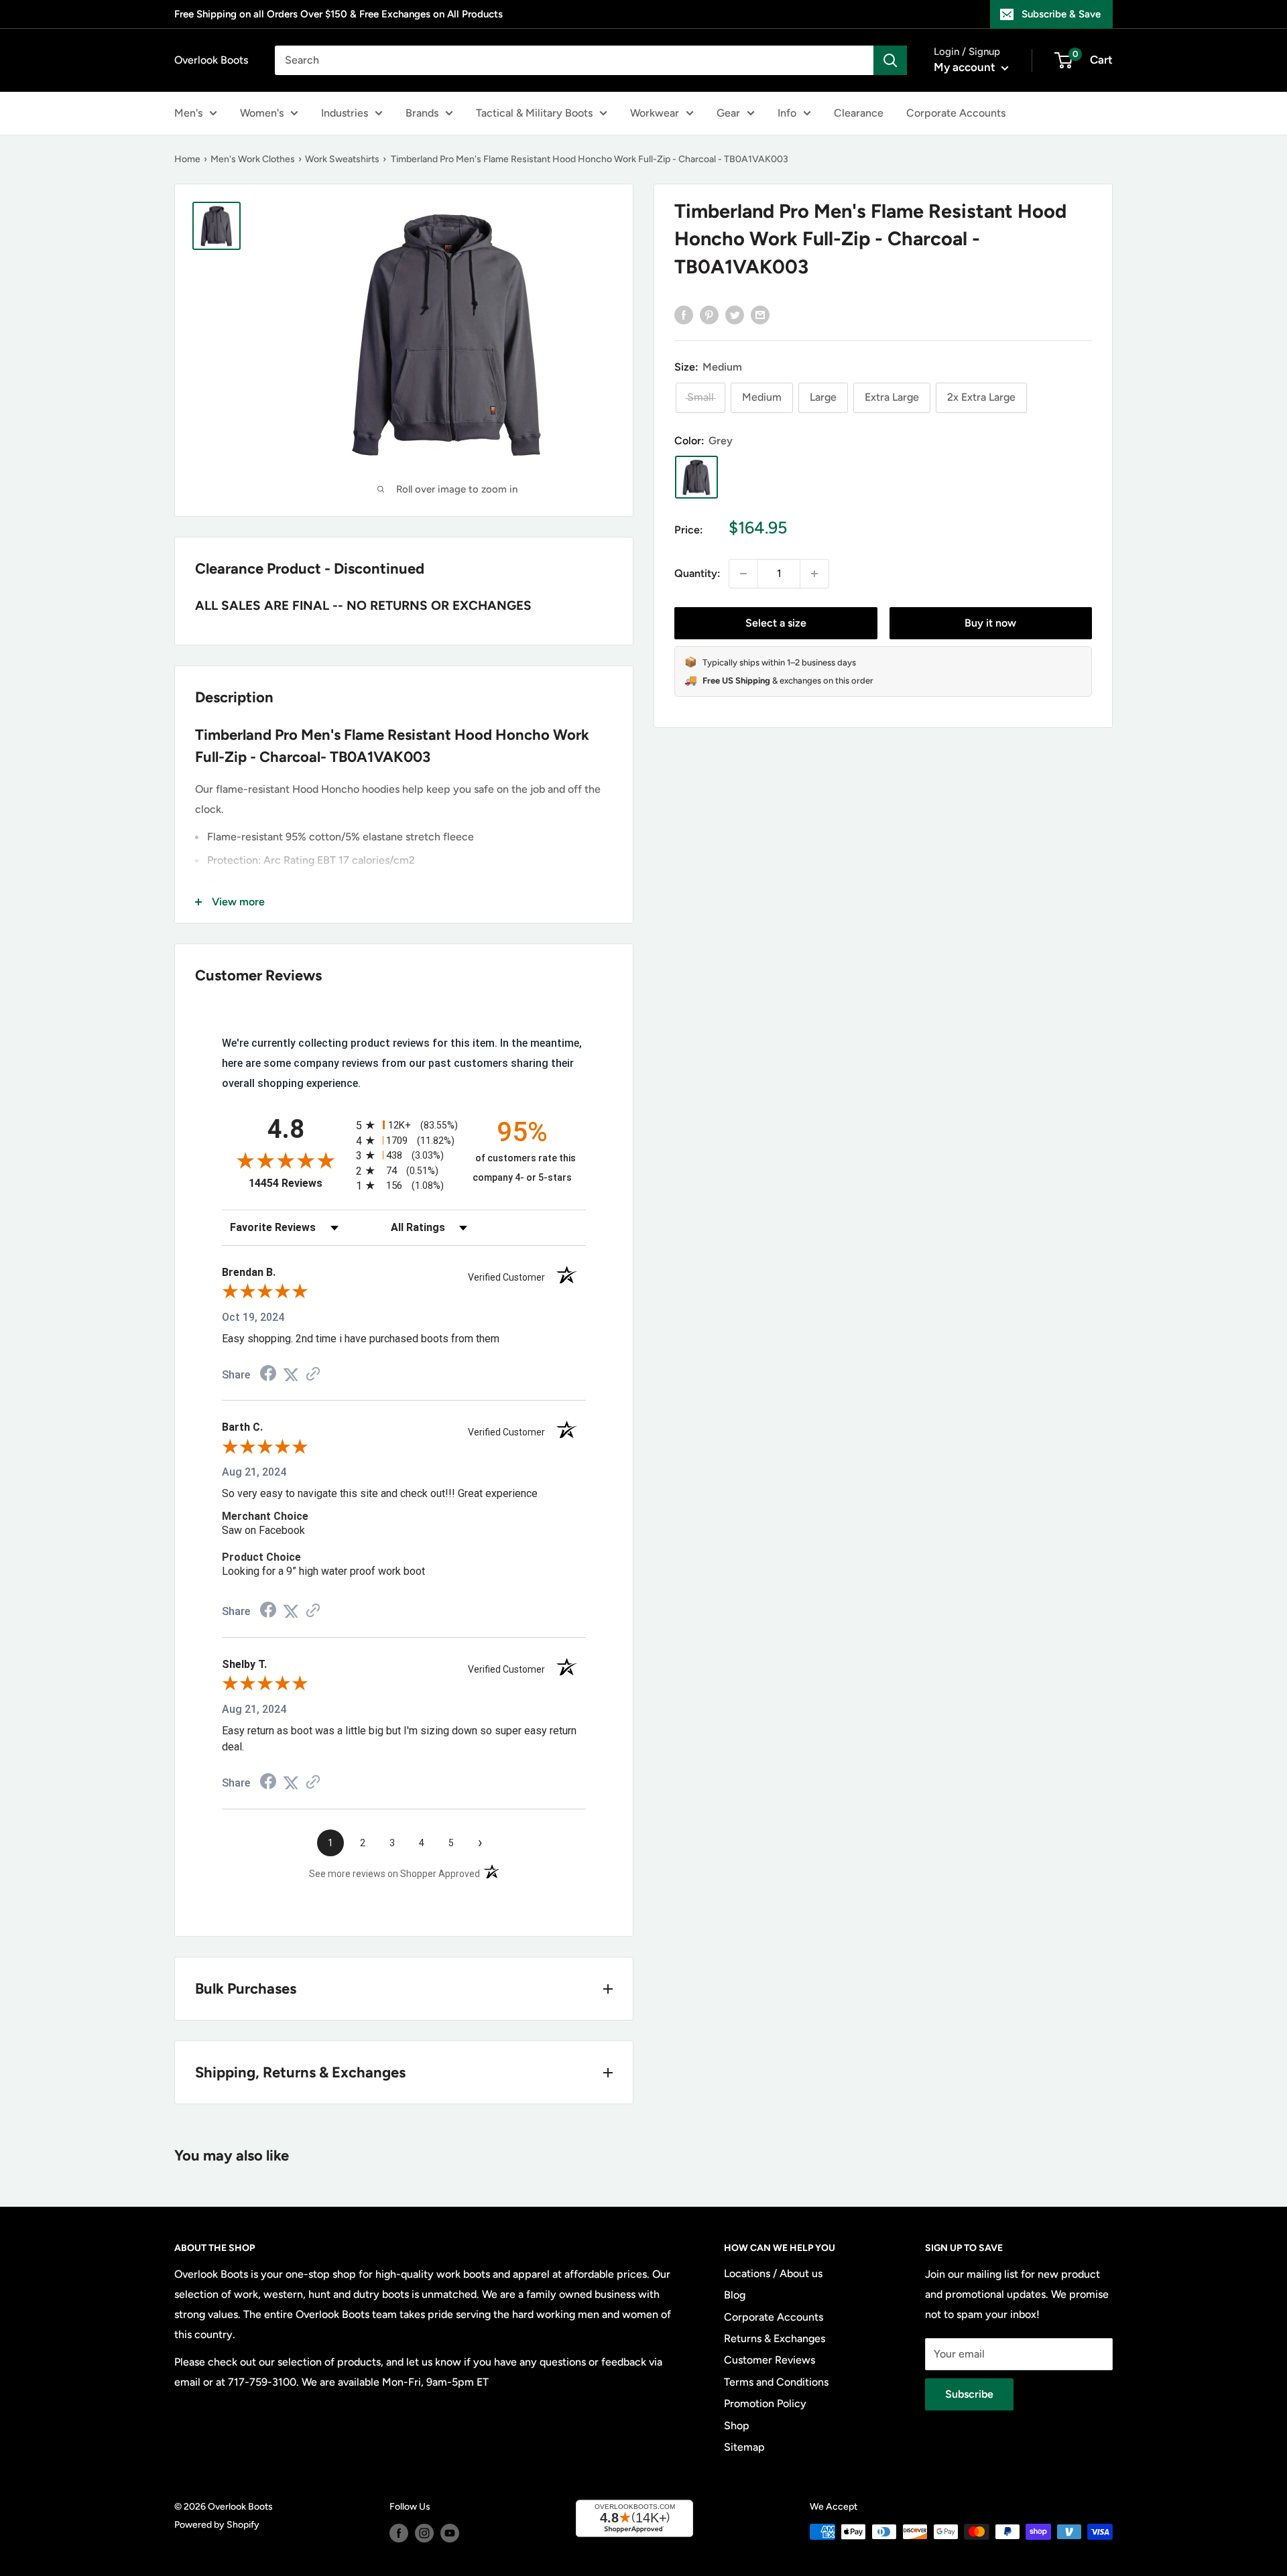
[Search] (890, 60)
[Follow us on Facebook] (399, 2533)
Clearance (859, 113)
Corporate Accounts (956, 113)
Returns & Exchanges (775, 2338)
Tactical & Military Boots (534, 113)
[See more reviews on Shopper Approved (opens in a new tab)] (313, 1375)
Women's (262, 113)
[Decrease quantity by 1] (743, 574)
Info (787, 113)
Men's (188, 113)
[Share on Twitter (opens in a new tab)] (291, 1375)
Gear (728, 113)
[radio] (404, 1125)
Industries (345, 113)
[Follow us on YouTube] (450, 2533)
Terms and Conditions (776, 2382)
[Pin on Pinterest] (709, 314)
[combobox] (574, 60)
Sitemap (744, 2447)
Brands (422, 113)
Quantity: (697, 573)
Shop (737, 2426)
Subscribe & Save (1061, 14)
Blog (735, 2295)
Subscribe (969, 2394)
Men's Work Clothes (253, 159)
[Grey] (696, 477)
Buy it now (990, 623)
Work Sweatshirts (342, 159)
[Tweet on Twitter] (735, 314)
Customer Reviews (770, 2360)
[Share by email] (760, 314)
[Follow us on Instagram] (424, 2533)
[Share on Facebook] (684, 314)
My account (966, 67)
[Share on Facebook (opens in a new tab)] (268, 1375)
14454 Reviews (299, 1183)
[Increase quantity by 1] (814, 574)
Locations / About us (773, 2273)
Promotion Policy (765, 2403)
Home (187, 159)
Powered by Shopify (217, 2525)
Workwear (655, 113)
